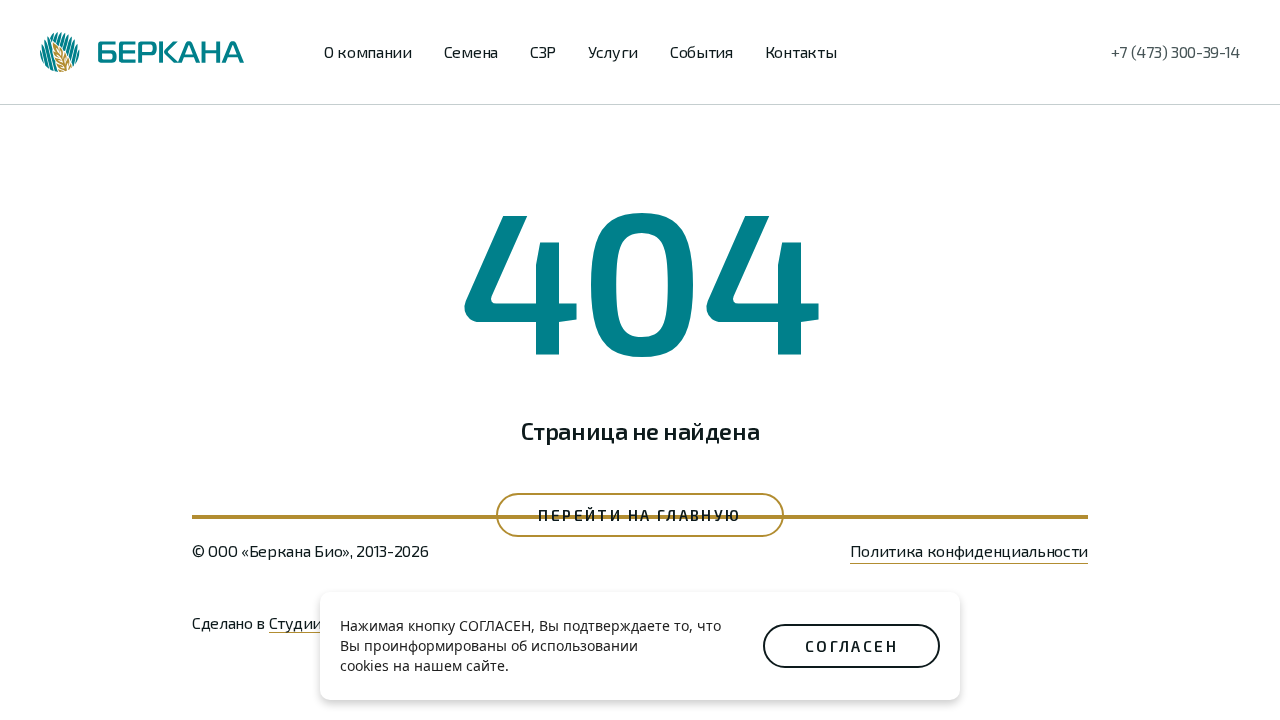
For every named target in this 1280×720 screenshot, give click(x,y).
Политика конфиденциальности (969, 550)
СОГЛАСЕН (851, 646)
